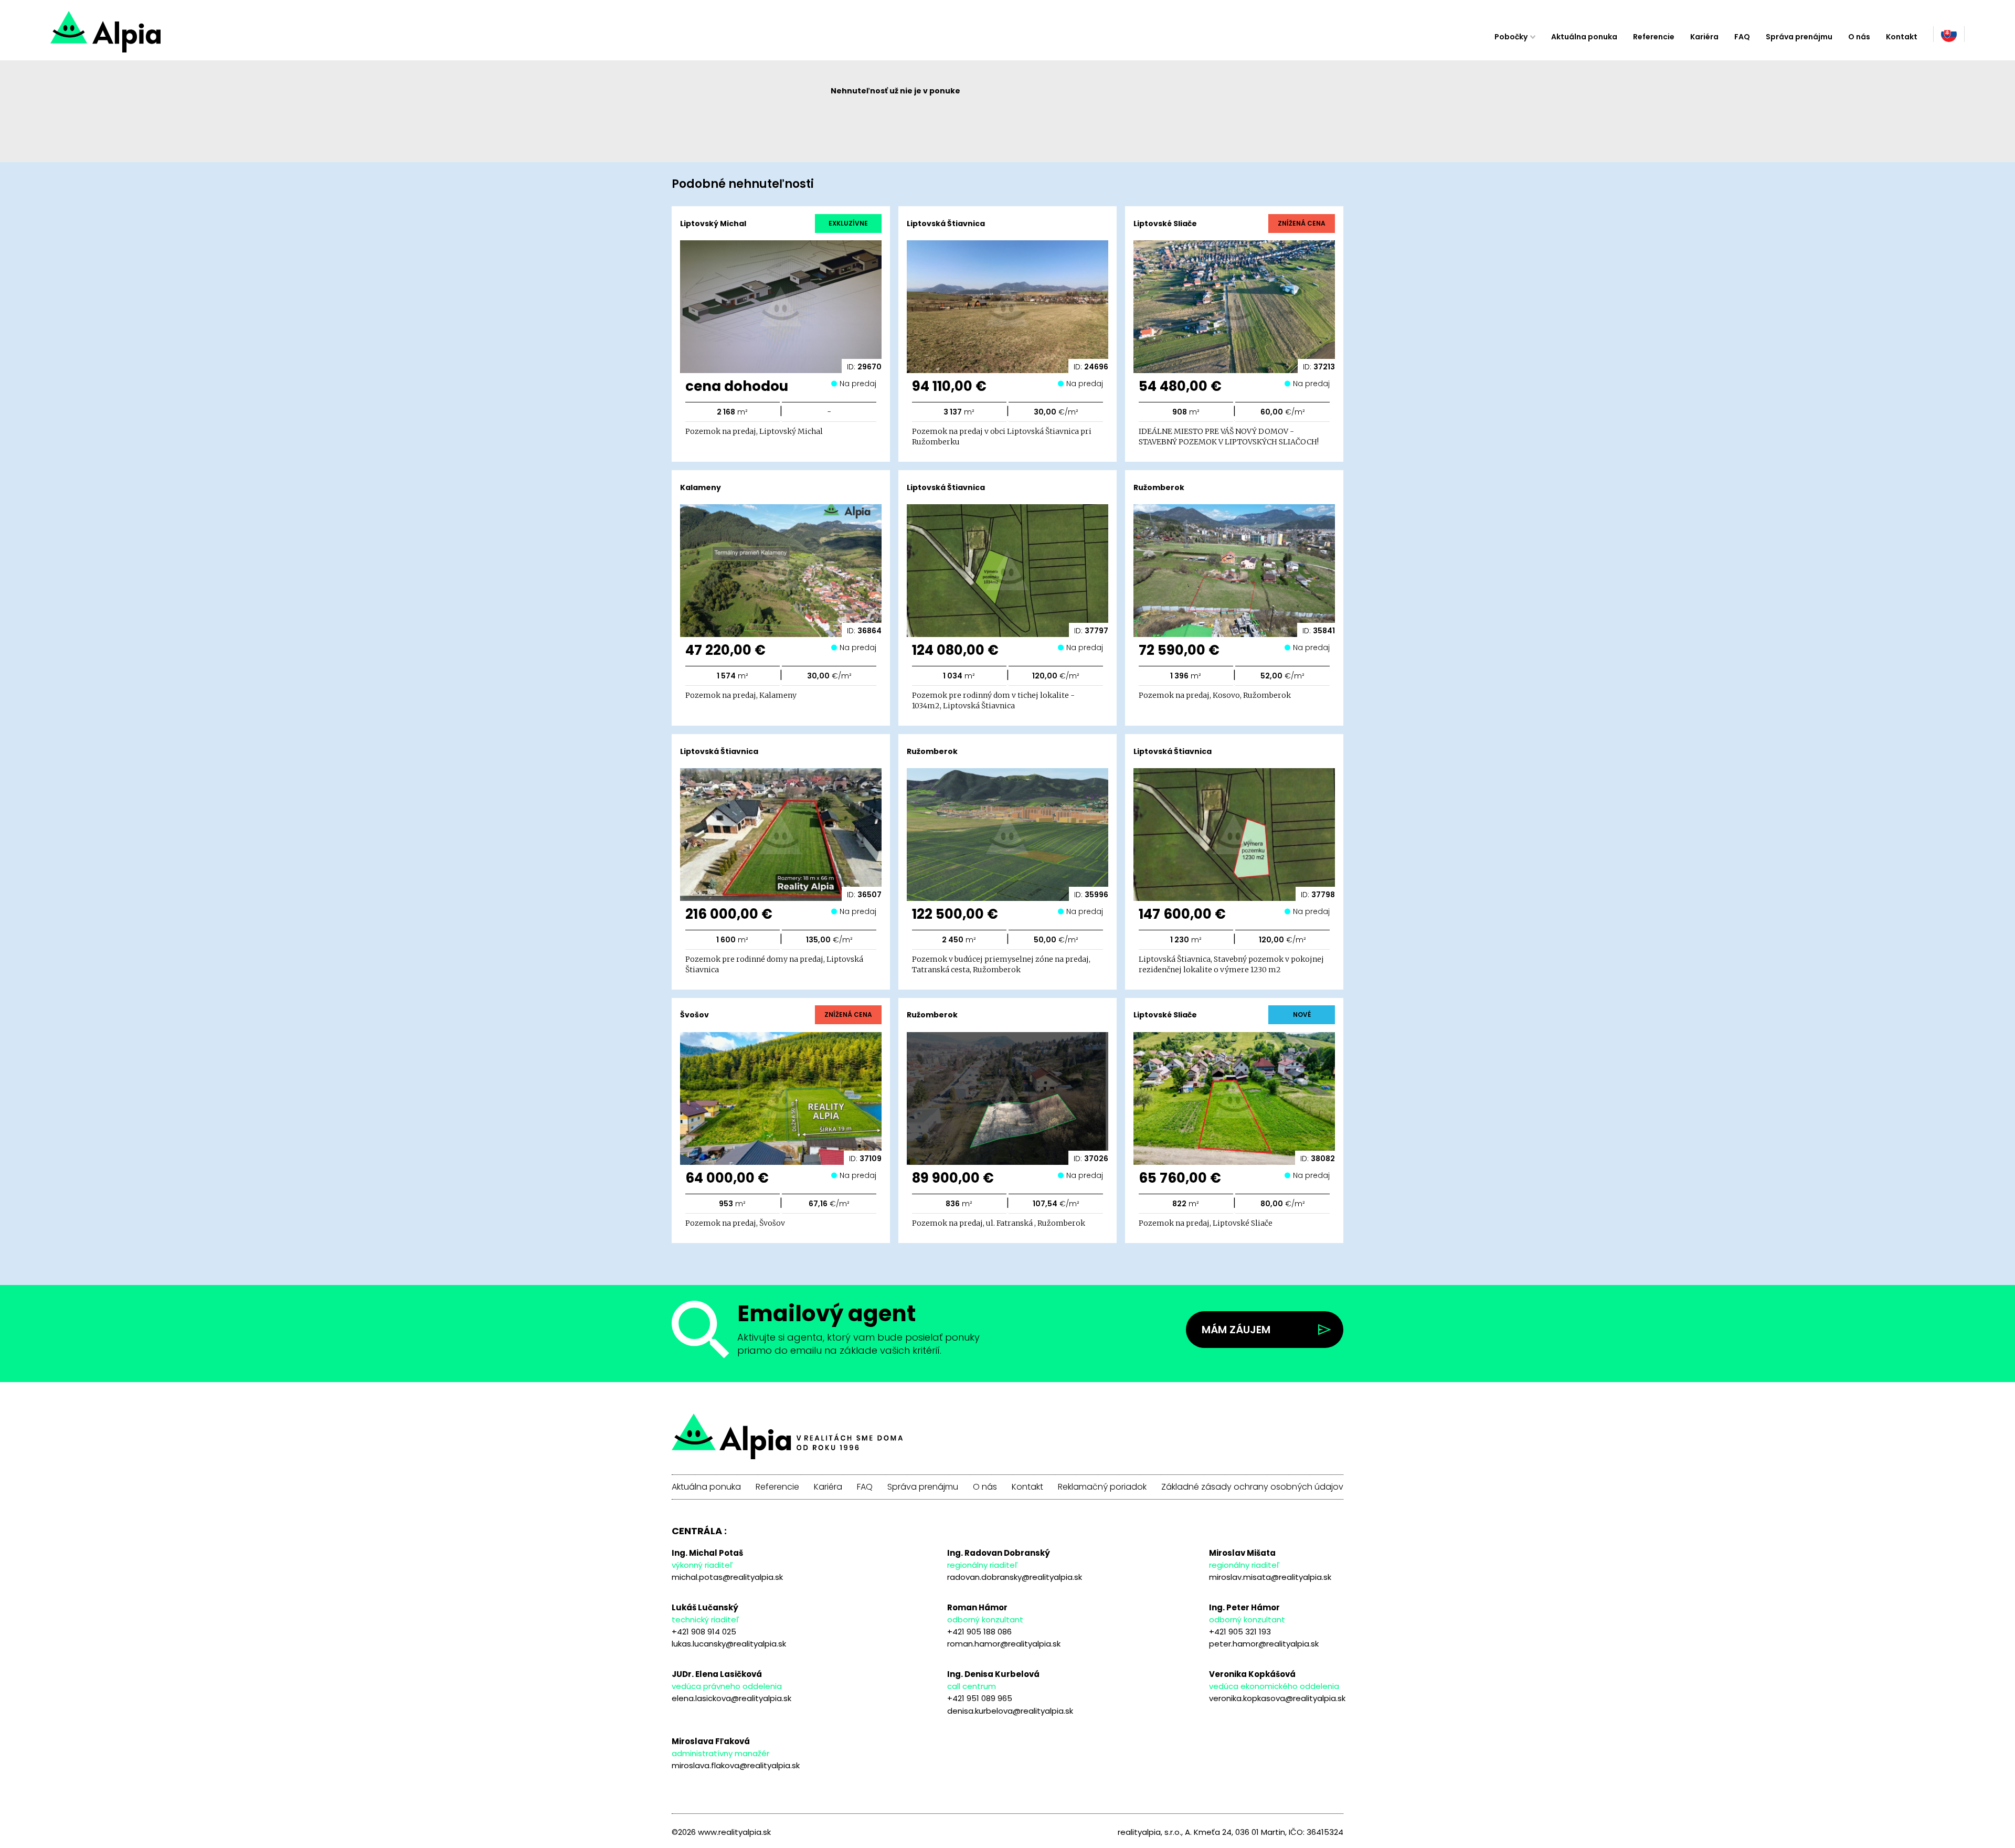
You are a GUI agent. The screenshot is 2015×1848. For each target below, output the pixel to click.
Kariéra (1704, 37)
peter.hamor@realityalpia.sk (1264, 1644)
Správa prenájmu (1799, 37)
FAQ (1742, 37)
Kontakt (1902, 37)
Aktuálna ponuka (1584, 37)
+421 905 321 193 (1240, 1632)
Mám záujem (1236, 1330)
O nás (1859, 37)
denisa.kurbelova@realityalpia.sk (1010, 1711)
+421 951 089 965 (980, 1698)
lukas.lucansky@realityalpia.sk (729, 1644)
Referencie (1654, 37)
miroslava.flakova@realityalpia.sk (736, 1765)
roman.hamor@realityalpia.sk (1004, 1644)
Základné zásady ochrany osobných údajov (1252, 1487)
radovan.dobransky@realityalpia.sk (1015, 1577)
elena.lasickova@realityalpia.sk (731, 1698)
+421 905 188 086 (979, 1632)
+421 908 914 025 (704, 1632)
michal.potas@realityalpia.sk (727, 1577)
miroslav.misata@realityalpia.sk (1270, 1577)
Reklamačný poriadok (1102, 1487)
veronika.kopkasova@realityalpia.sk (1277, 1698)
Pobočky (1511, 37)
